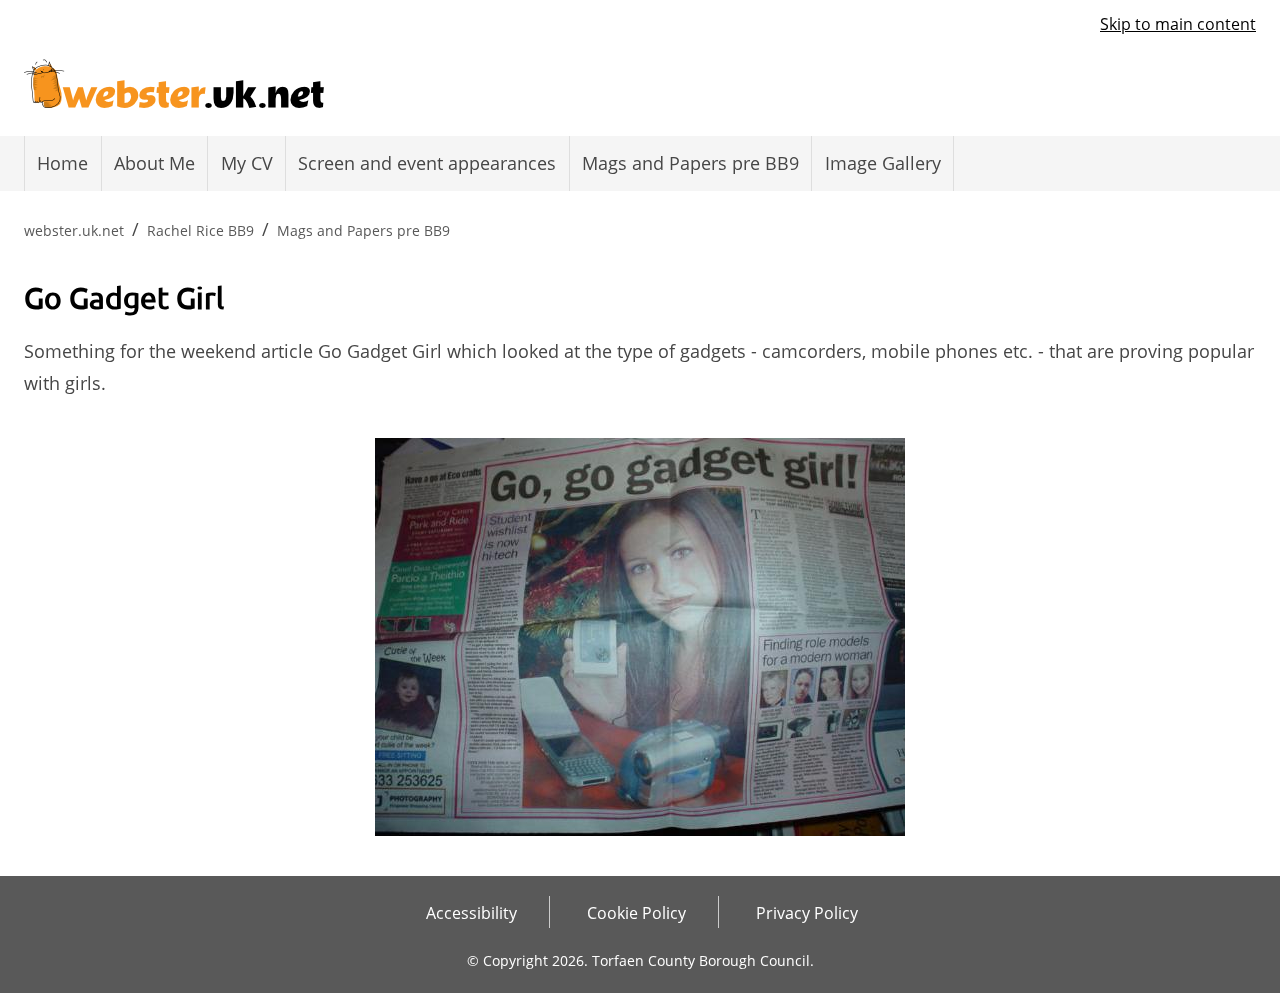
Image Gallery (883, 163)
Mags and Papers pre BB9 (690, 163)
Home (62, 163)
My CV (247, 163)
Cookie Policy (636, 913)
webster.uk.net (74, 230)
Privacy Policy (807, 913)
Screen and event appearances (427, 163)
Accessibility (471, 913)
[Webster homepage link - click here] (174, 78)
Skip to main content (1178, 24)
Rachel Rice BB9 (200, 230)
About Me (154, 163)
